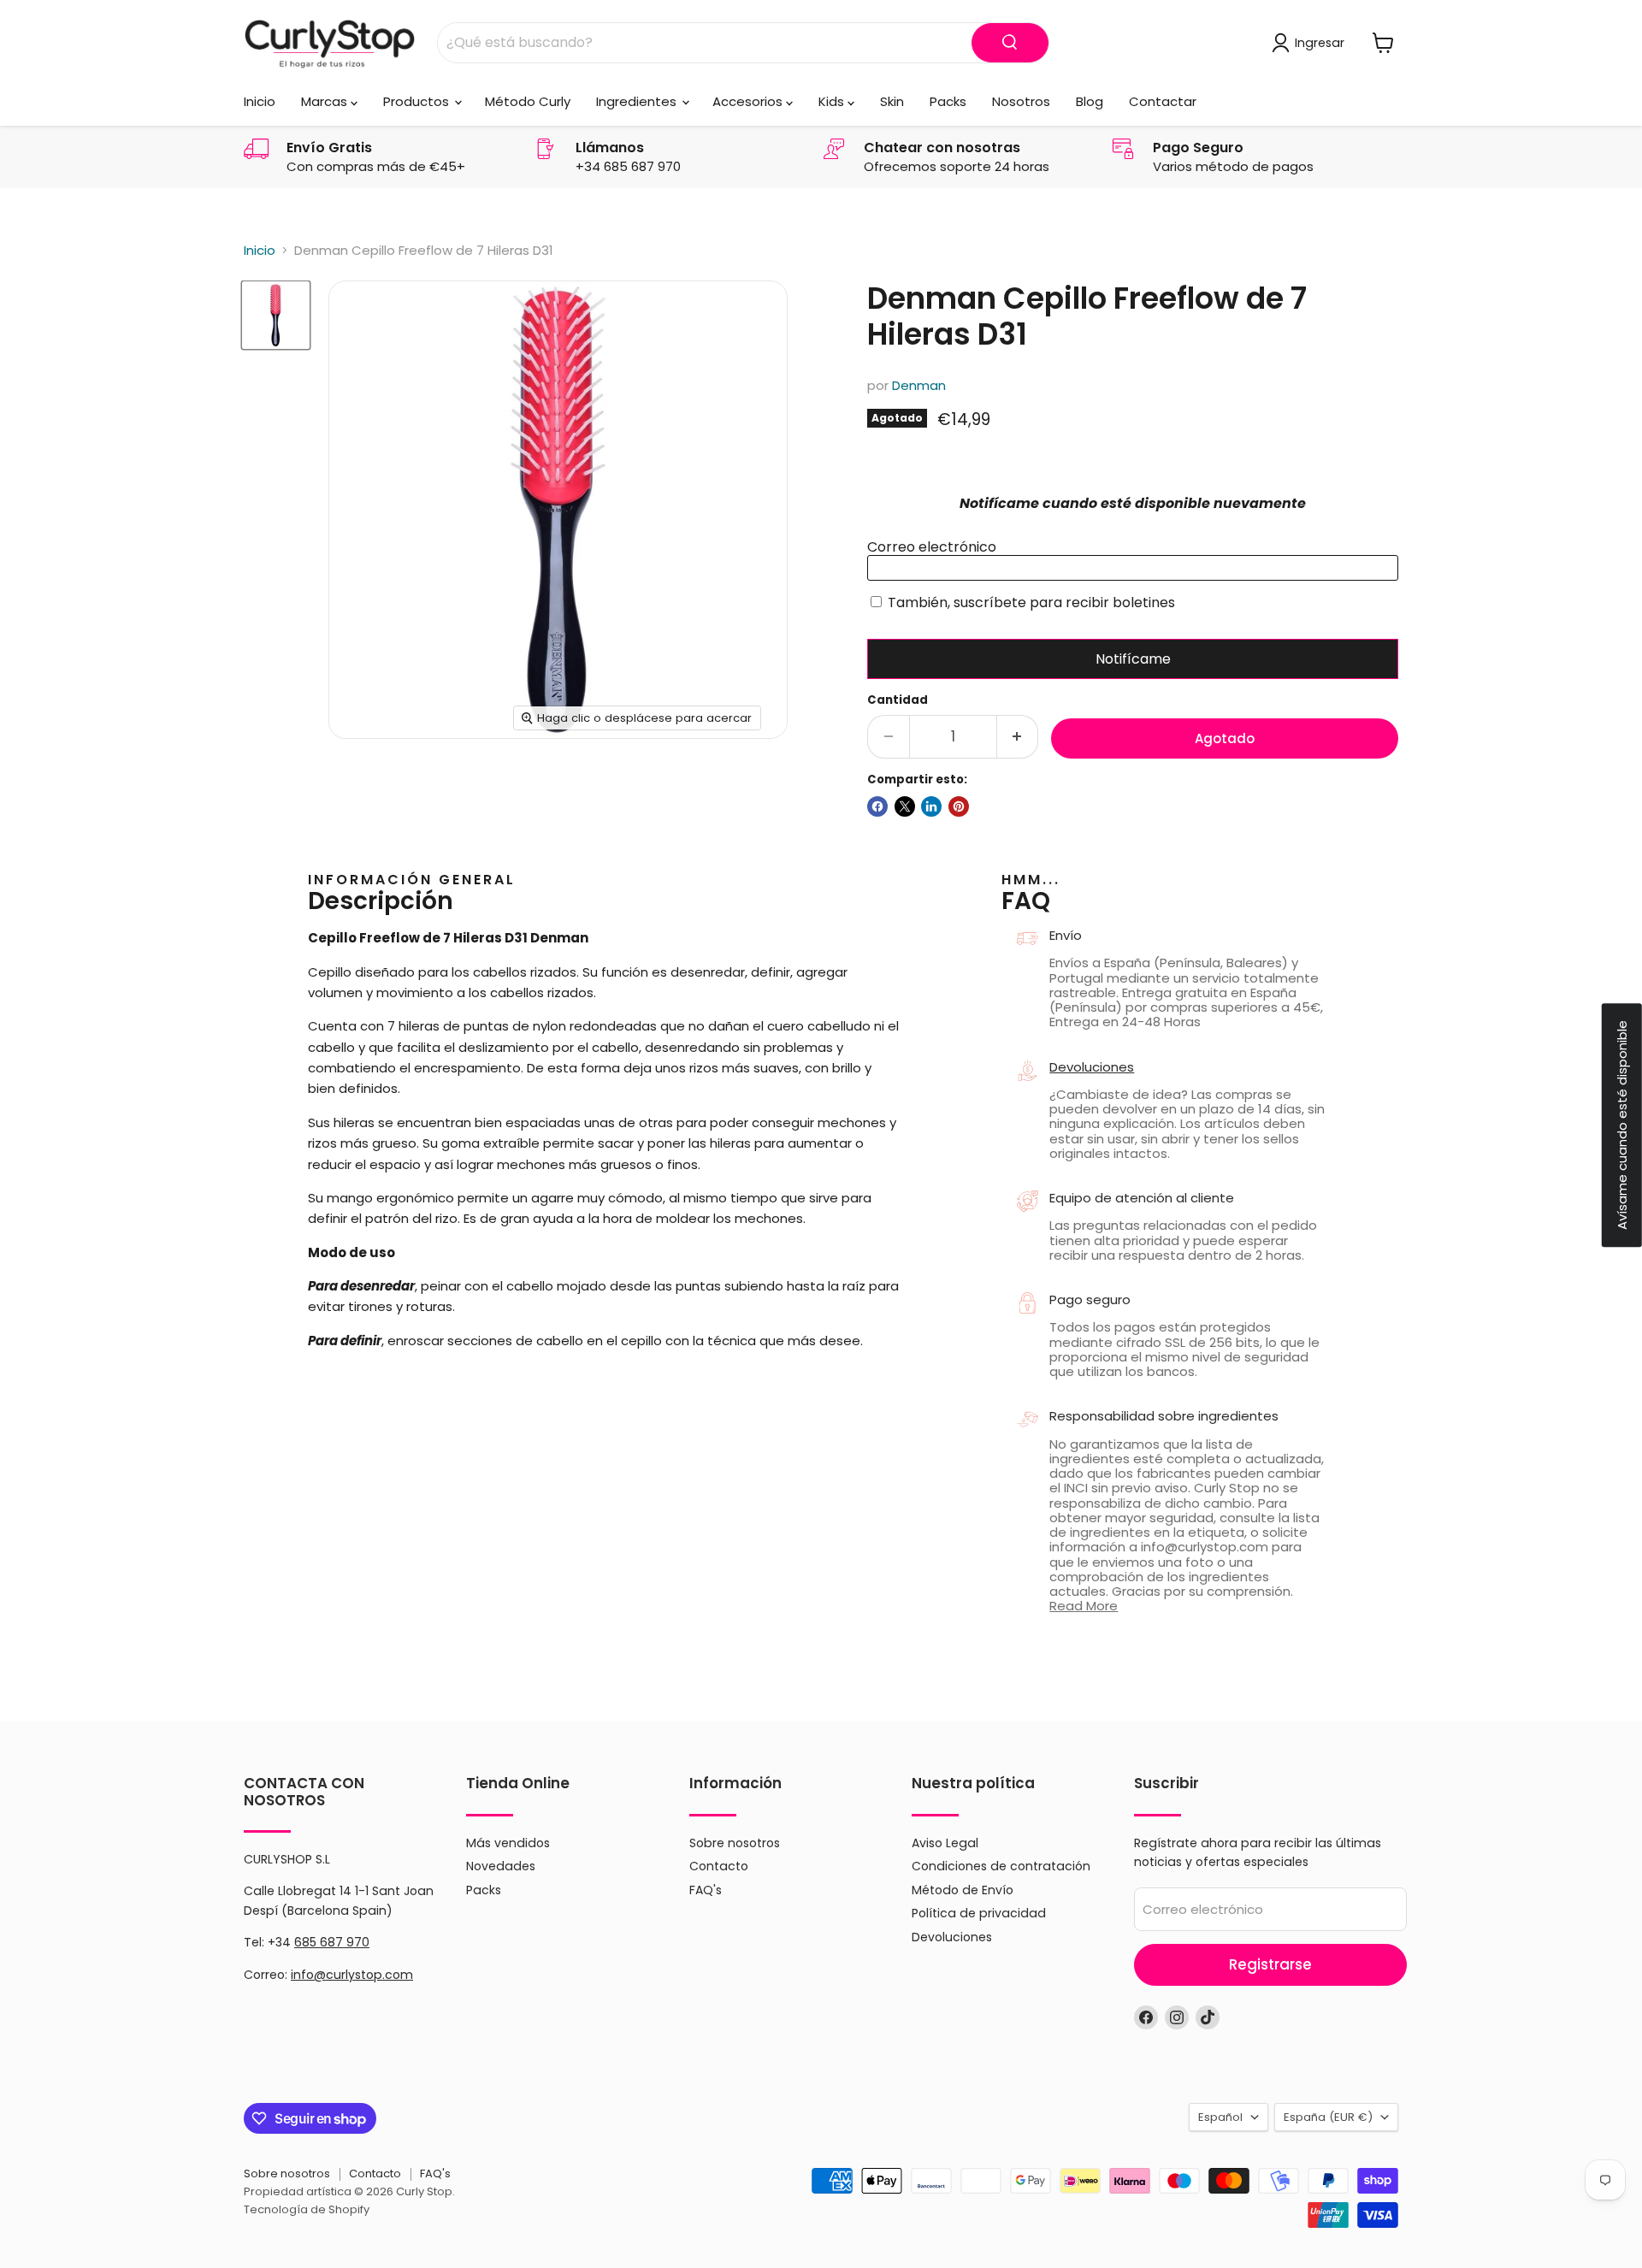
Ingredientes (638, 101)
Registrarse (1270, 1964)
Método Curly (528, 101)
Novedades (501, 1866)
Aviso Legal (945, 1843)
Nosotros (1021, 101)
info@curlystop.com (352, 1975)
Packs (948, 101)
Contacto (719, 1866)
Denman (919, 385)
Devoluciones (1092, 1067)
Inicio (260, 101)
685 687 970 (332, 1942)
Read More (1084, 1606)
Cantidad (898, 700)
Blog (1090, 101)
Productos (418, 101)
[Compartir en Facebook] (877, 806)
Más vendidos (508, 1843)
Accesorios (749, 101)
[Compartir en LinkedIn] (931, 806)
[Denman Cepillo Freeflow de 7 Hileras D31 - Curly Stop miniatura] (276, 315)
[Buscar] (1010, 43)
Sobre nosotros (735, 1843)
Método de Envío (963, 1890)
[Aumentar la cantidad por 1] (1018, 737)
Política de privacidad (979, 1913)
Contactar (1163, 101)
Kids (833, 101)
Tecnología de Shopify (307, 2209)
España (1328, 2117)
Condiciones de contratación (1001, 1866)
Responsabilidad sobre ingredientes (1164, 1416)
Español (1220, 2117)
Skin (892, 101)
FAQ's (706, 1890)
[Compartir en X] (905, 806)
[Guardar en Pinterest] (959, 806)
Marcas (326, 101)
